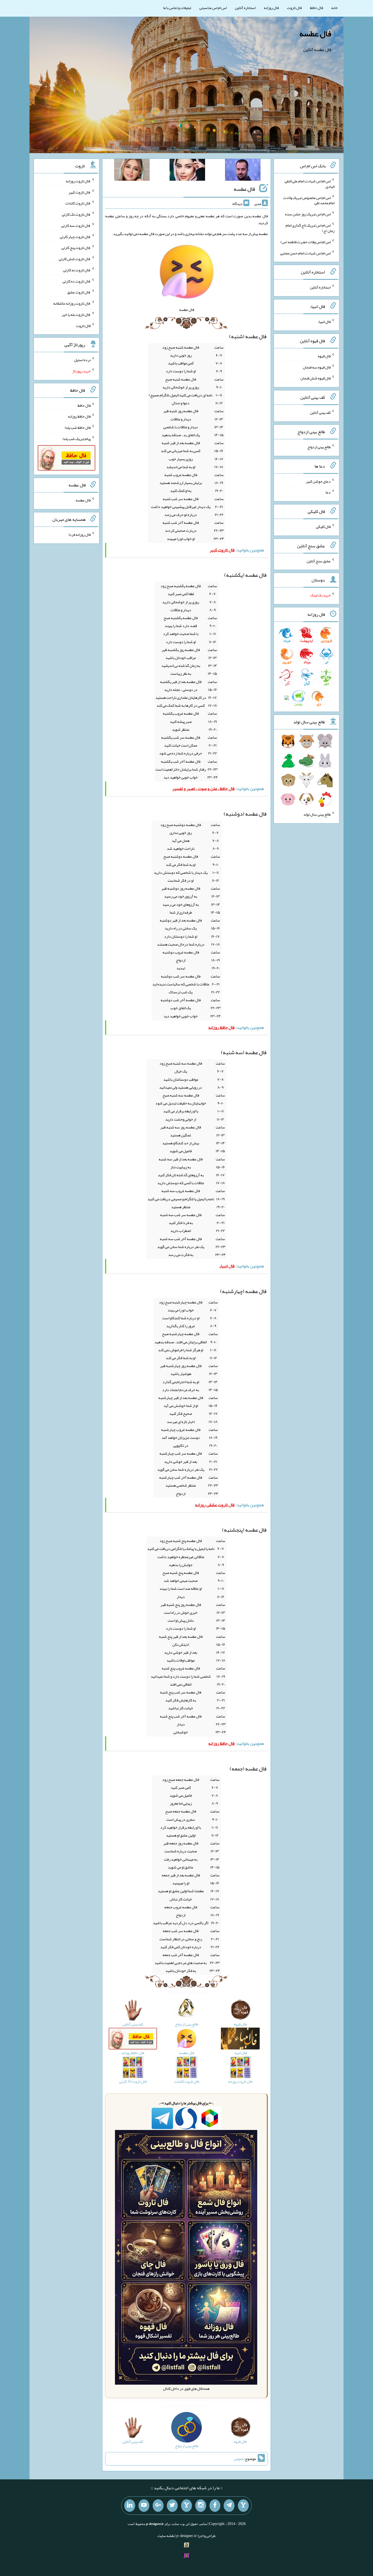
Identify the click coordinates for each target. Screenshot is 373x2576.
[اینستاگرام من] (201, 2506)
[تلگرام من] (229, 2506)
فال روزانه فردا (80, 534)
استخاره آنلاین (245, 8)
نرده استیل (82, 360)
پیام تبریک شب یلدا (77, 439)
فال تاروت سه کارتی (76, 225)
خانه (334, 8)
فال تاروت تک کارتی (76, 214)
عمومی (239, 2459)
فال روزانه (271, 8)
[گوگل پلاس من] (158, 2506)
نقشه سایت (166, 2536)
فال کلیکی (323, 527)
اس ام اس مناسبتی (213, 8)
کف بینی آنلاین (320, 412)
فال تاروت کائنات (78, 203)
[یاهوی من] (243, 2506)
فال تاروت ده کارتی (77, 281)
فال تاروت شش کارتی (75, 259)
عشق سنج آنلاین (319, 561)
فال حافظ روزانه (79, 416)
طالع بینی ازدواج (319, 447)
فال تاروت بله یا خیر (76, 314)
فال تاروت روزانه (78, 181)
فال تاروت (294, 8)
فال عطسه (315, 34)
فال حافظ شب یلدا (78, 427)
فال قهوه (324, 356)
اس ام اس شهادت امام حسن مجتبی (305, 253)
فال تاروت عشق (79, 292)
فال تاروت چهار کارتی (75, 236)
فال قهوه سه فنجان (317, 367)
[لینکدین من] (130, 2506)
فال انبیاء (324, 322)
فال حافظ (316, 8)
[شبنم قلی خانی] (132, 171)
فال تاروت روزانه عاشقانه (72, 303)
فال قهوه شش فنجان (316, 378)
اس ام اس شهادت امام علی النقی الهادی (310, 184)
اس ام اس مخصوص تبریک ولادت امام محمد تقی (309, 200)
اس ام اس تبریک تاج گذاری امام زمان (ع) (310, 228)
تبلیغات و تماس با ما (177, 8)
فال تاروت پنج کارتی (76, 248)
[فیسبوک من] (215, 2506)
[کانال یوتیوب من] (144, 2506)
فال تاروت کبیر (80, 192)
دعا (328, 492)
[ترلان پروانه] (187, 171)
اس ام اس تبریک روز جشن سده (308, 214)
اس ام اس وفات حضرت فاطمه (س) (306, 242)
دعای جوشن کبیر (318, 481)
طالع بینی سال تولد (317, 814)
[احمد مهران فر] (243, 171)
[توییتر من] (172, 2506)
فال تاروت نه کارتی (77, 270)
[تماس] (187, 2506)
